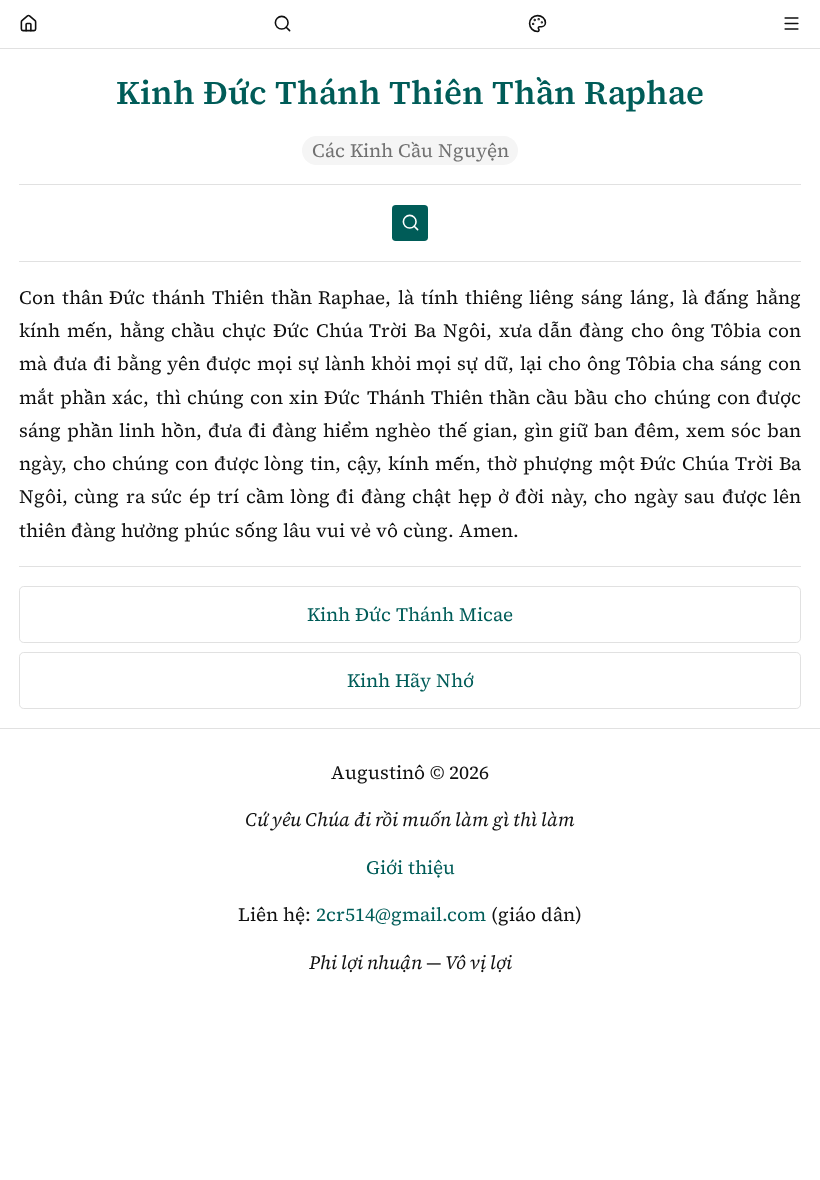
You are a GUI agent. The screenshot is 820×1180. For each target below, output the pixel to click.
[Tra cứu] (283, 24)
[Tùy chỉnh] (537, 24)
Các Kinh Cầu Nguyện (410, 150)
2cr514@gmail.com (401, 914)
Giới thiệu (410, 867)
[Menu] (792, 24)
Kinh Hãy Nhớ (410, 680)
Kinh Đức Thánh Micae (410, 614)
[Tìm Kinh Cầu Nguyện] (410, 223)
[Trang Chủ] (29, 24)
